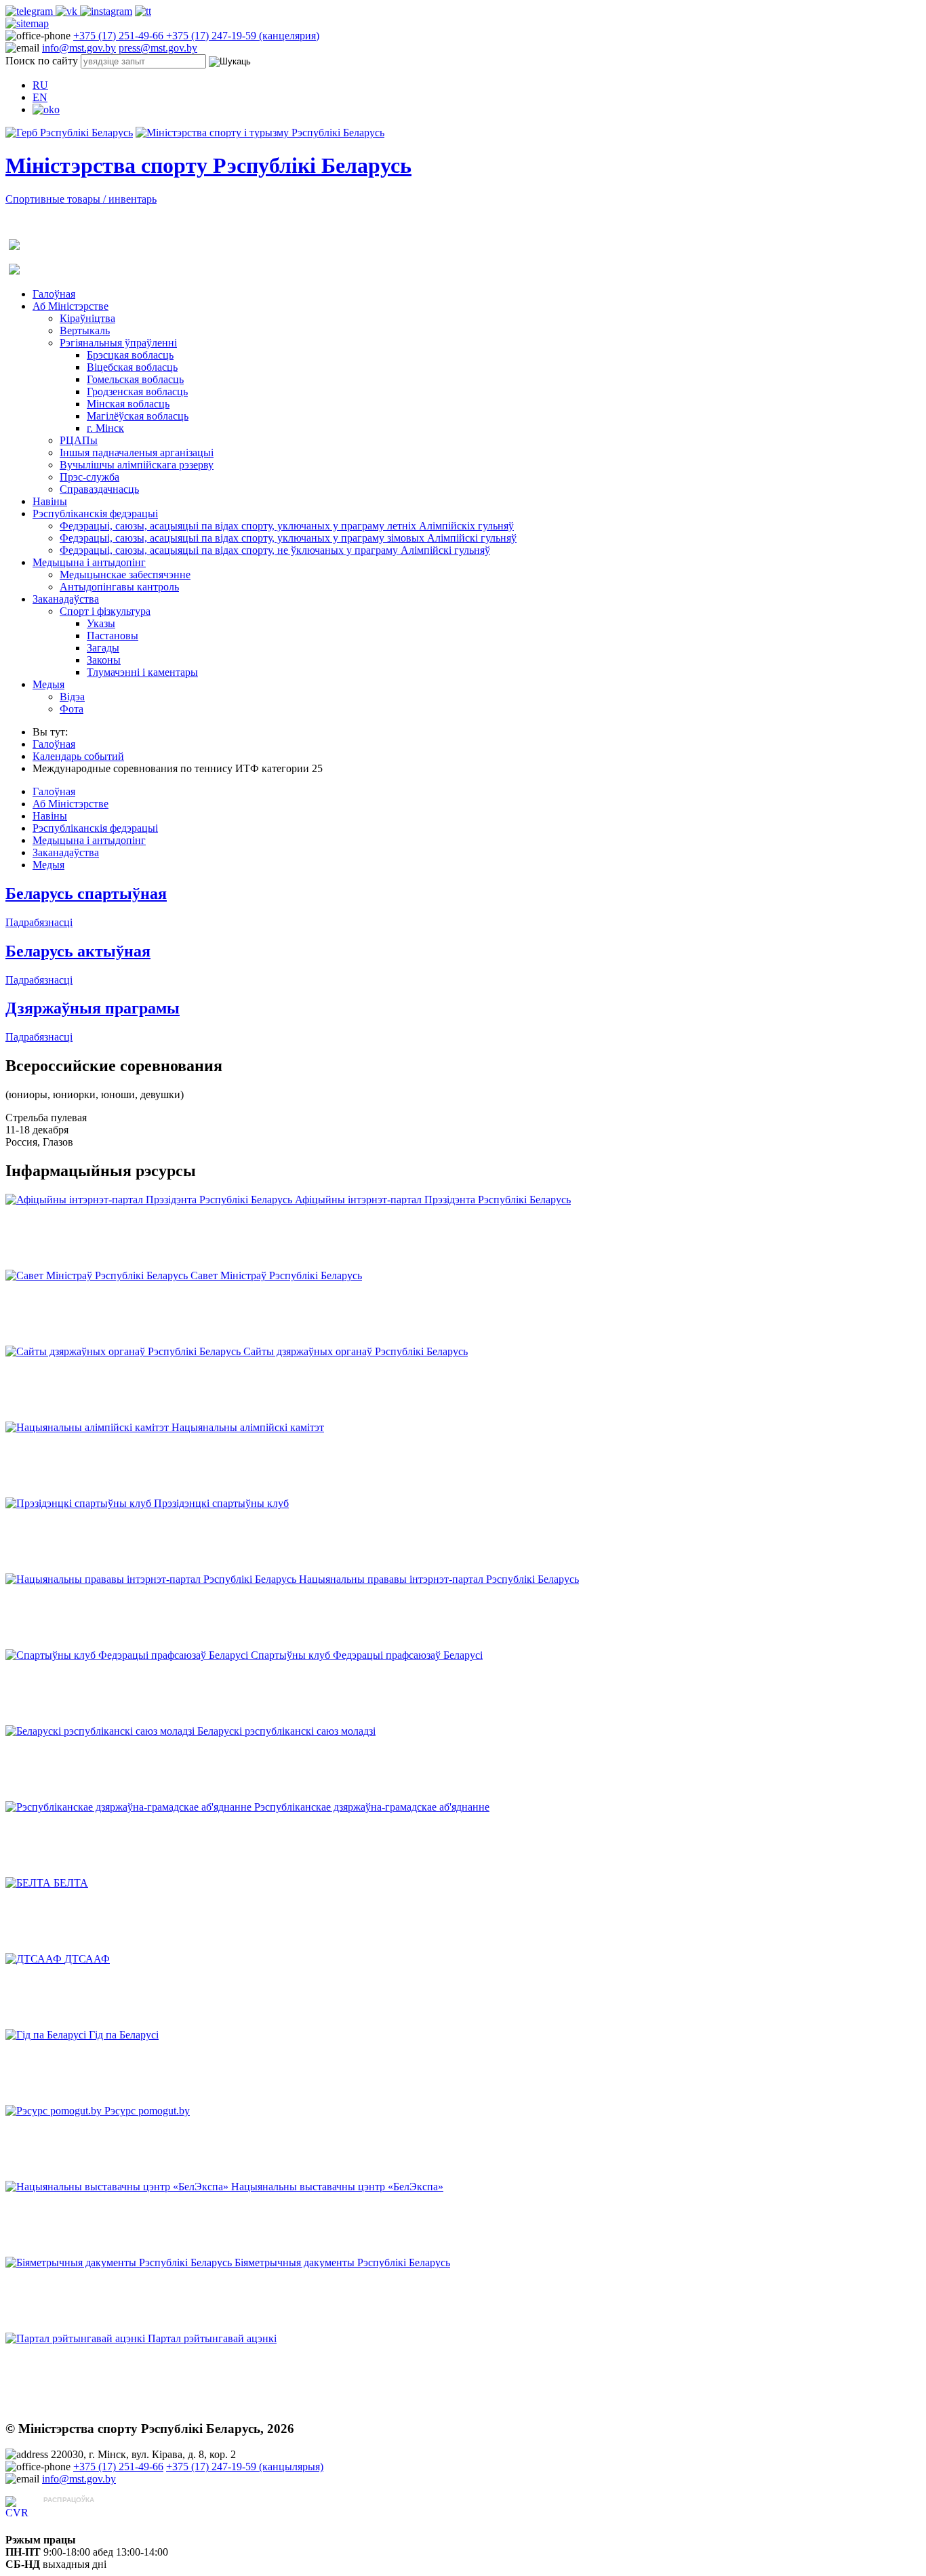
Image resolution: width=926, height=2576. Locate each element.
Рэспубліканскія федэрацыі (95, 514)
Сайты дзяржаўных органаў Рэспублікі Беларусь (356, 1351)
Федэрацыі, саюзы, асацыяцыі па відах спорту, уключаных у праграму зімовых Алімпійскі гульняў (288, 538)
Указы (101, 623)
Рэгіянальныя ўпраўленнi (118, 343)
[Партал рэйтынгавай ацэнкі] (77, 2338)
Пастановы (113, 636)
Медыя (48, 684)
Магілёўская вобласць (138, 416)
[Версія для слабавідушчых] (46, 109)
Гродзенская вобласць (137, 391)
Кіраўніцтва (87, 318)
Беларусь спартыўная (86, 893)
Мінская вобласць (128, 404)
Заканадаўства (66, 599)
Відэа (72, 697)
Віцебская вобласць (132, 367)
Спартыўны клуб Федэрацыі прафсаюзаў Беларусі (367, 1655)
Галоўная (54, 294)
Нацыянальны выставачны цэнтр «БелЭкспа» (337, 2187)
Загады (103, 648)
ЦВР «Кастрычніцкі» (93, 2513)
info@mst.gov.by (79, 48)
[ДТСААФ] (35, 1959)
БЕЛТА (71, 1883)
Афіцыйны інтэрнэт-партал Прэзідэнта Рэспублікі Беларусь (433, 1200)
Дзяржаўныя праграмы (93, 1008)
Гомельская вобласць (135, 379)
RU (40, 85)
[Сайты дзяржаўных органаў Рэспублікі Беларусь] (124, 1351)
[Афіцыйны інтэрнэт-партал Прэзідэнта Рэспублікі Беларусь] (150, 1200)
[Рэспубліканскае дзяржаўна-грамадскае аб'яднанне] (130, 1807)
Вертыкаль (85, 330)
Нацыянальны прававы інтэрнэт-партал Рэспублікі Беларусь (439, 1579)
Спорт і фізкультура (105, 611)
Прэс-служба (89, 477)
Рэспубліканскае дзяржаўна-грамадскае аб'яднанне (372, 1807)
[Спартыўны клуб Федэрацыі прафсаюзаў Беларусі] (128, 1655)
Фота (72, 709)
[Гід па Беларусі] (47, 2035)
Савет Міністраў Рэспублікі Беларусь (276, 1275)
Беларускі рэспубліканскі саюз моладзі (286, 1731)
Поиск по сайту (42, 61)
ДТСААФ (87, 1959)
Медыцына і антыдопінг (89, 562)
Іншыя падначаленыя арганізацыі (137, 452)
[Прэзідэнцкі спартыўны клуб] (80, 1503)
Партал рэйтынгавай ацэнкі (212, 2338)
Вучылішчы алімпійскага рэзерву (137, 465)
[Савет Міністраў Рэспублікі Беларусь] (98, 1275)
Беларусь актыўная (78, 951)
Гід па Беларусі (124, 2035)
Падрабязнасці (39, 922)
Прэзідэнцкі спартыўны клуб (221, 1503)
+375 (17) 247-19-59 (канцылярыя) (245, 2467)
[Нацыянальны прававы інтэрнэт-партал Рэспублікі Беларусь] (152, 1579)
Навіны (50, 501)
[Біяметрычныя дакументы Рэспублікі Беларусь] (120, 2262)
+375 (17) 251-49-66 (120, 36)
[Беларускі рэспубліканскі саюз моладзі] (101, 1731)
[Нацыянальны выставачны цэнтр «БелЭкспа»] (118, 2187)
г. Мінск (105, 428)
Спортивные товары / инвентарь (81, 199)
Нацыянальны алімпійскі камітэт (248, 1427)
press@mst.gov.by (158, 48)
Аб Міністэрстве (71, 306)
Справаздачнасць (99, 489)
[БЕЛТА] (29, 1883)
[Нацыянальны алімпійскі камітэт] (88, 1427)
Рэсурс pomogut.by (147, 2111)
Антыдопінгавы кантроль (119, 587)
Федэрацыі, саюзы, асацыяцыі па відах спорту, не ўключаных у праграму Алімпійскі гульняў (275, 550)
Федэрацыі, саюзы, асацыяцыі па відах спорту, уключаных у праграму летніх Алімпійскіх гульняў (287, 526)
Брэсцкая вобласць (130, 355)
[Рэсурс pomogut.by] (55, 2111)
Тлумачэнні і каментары (142, 672)
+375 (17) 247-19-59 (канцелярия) (243, 36)
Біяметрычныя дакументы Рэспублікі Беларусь (342, 2262)
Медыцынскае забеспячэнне (125, 575)
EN (40, 97)
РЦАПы (79, 440)
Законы (104, 660)
